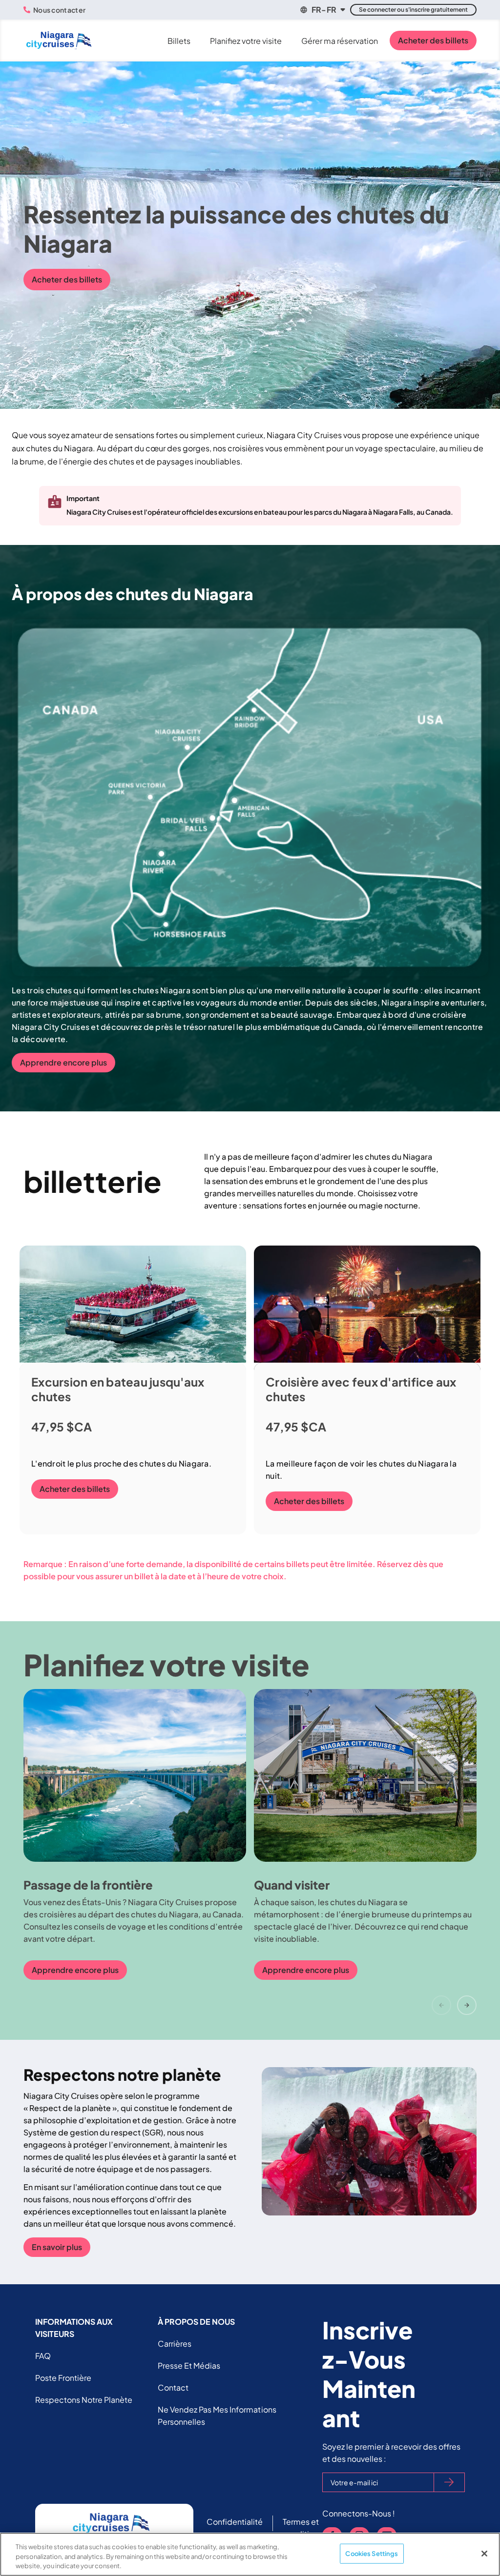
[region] (250, 2554)
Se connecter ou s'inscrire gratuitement (413, 10)
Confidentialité (235, 2522)
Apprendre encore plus (63, 1062)
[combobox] (322, 10)
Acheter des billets (433, 40)
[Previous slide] (441, 2005)
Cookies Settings (372, 2553)
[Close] (484, 2554)
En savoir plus (57, 2247)
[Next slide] (467, 2005)
